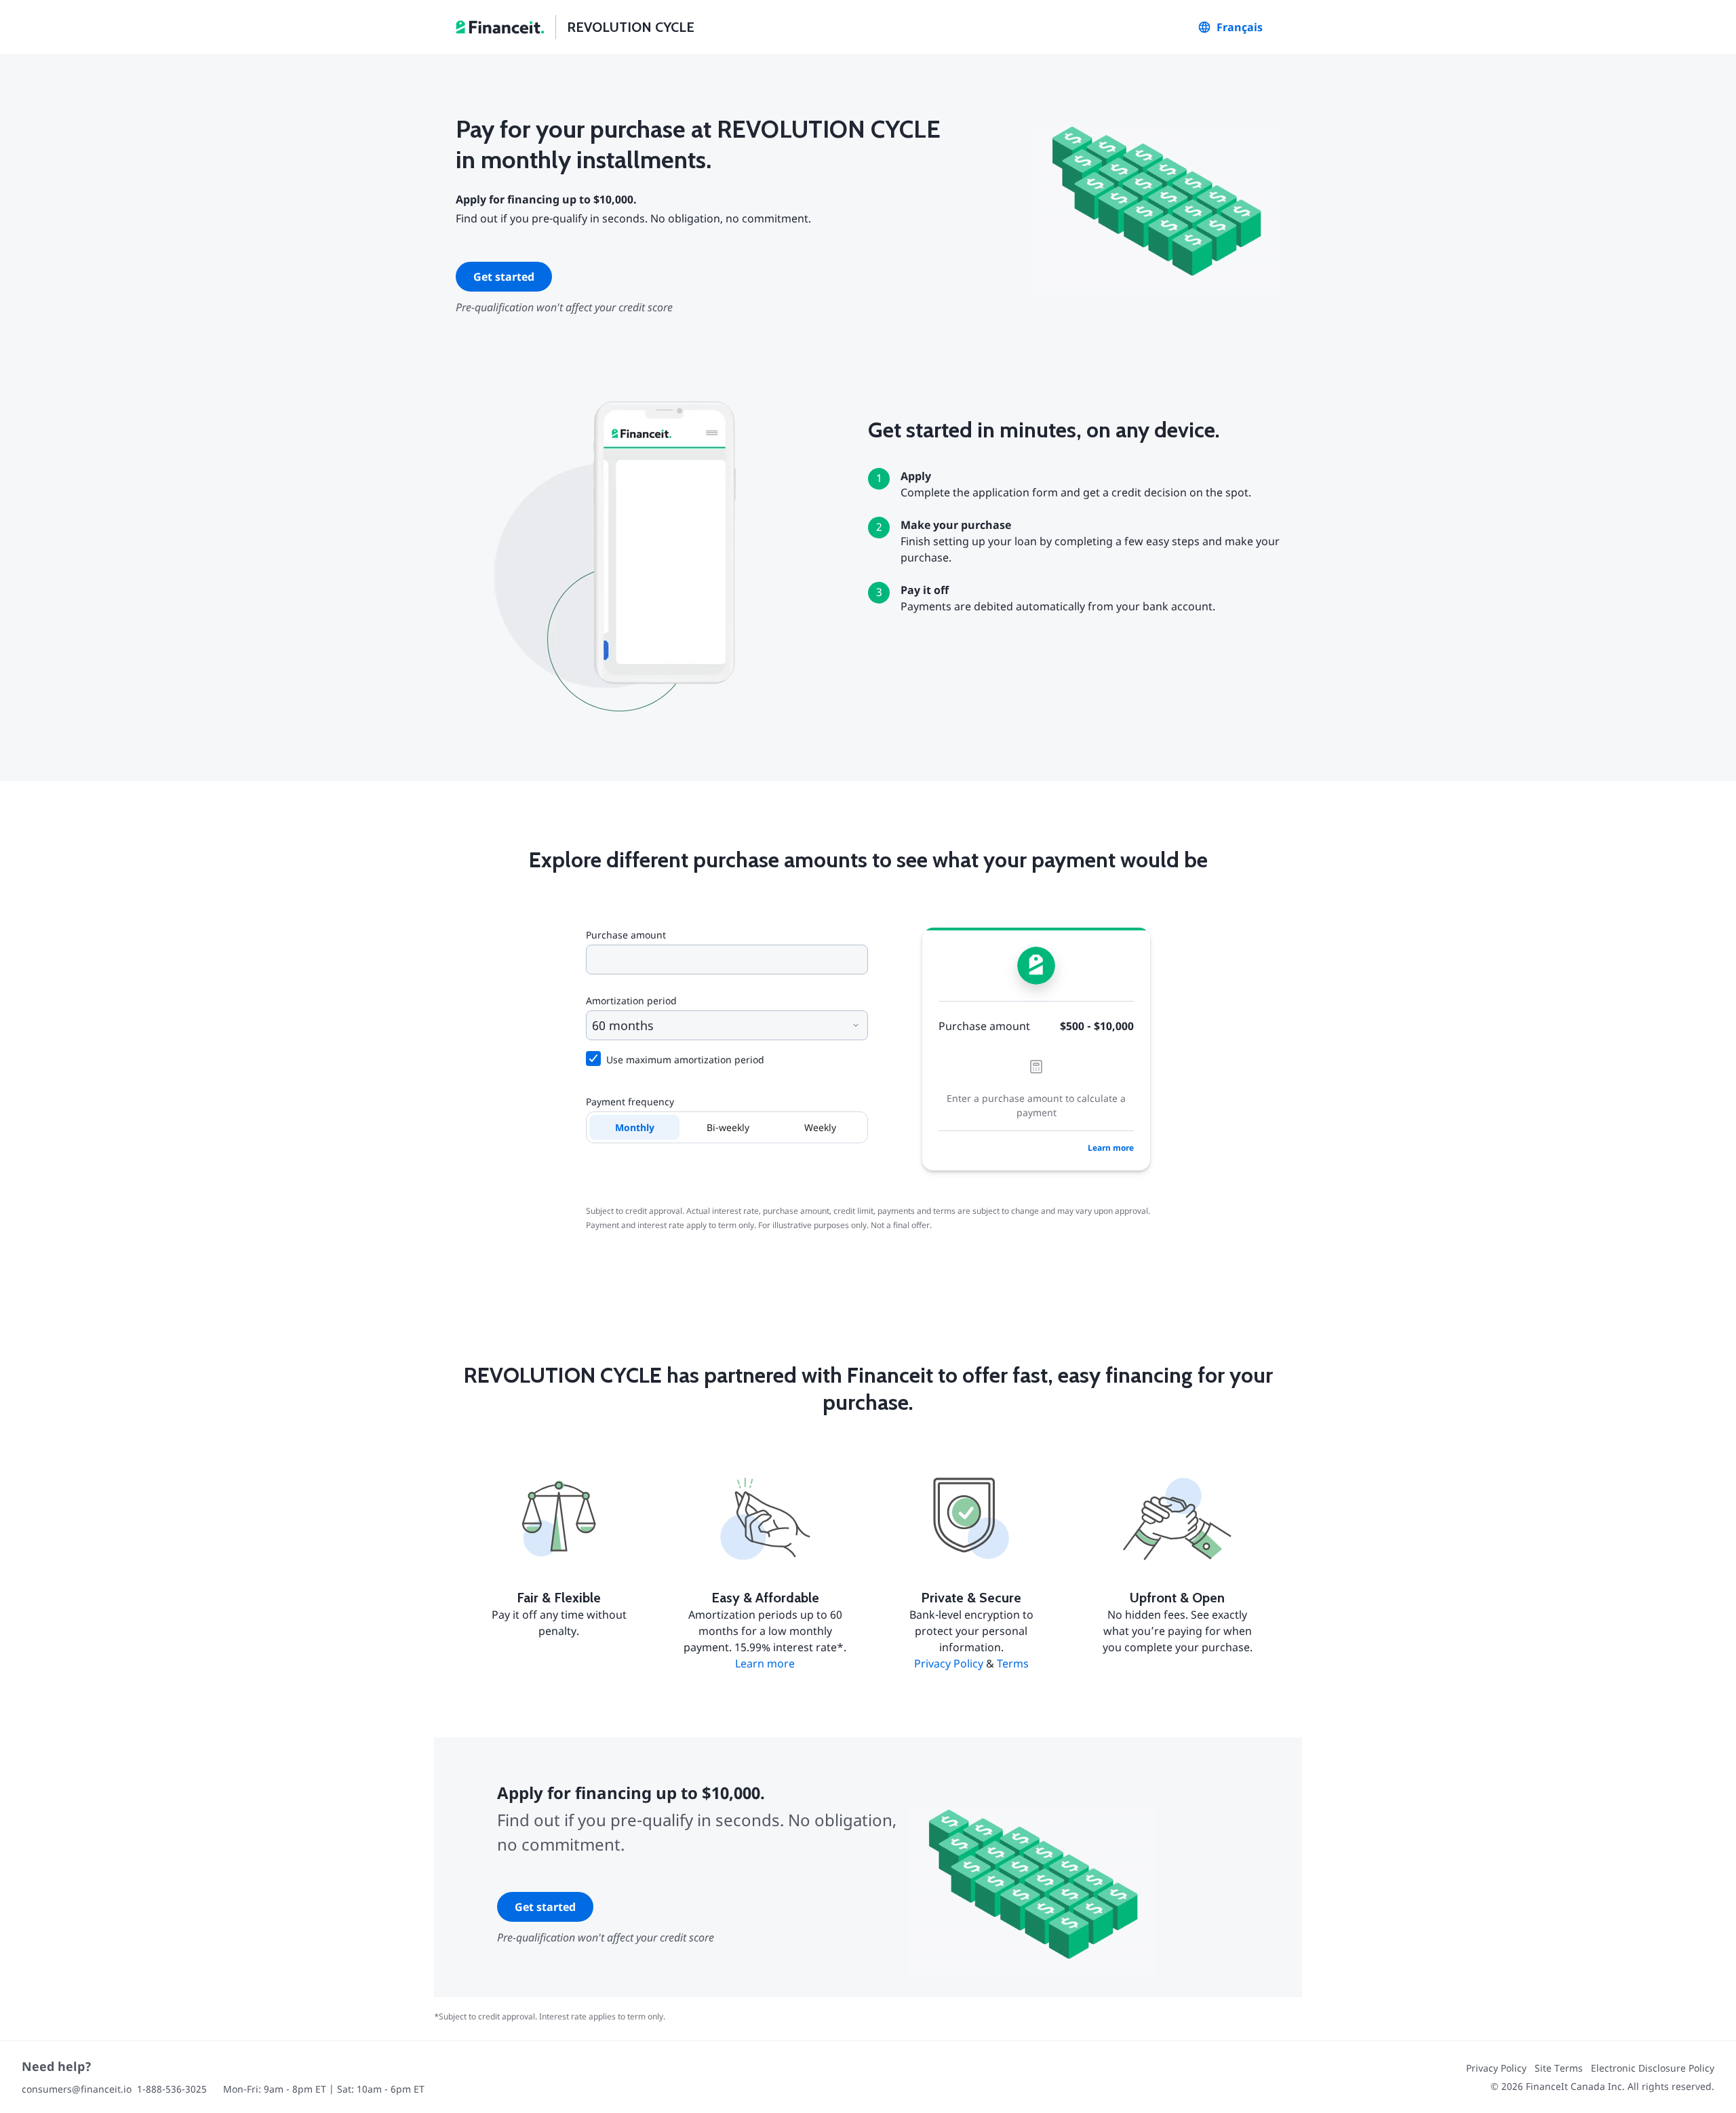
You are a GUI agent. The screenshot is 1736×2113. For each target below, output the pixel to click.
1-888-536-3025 (172, 2089)
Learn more (1111, 1148)
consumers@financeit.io (77, 2089)
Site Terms (1559, 2068)
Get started (504, 277)
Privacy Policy (949, 1663)
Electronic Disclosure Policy (1653, 2068)
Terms (1013, 1663)
